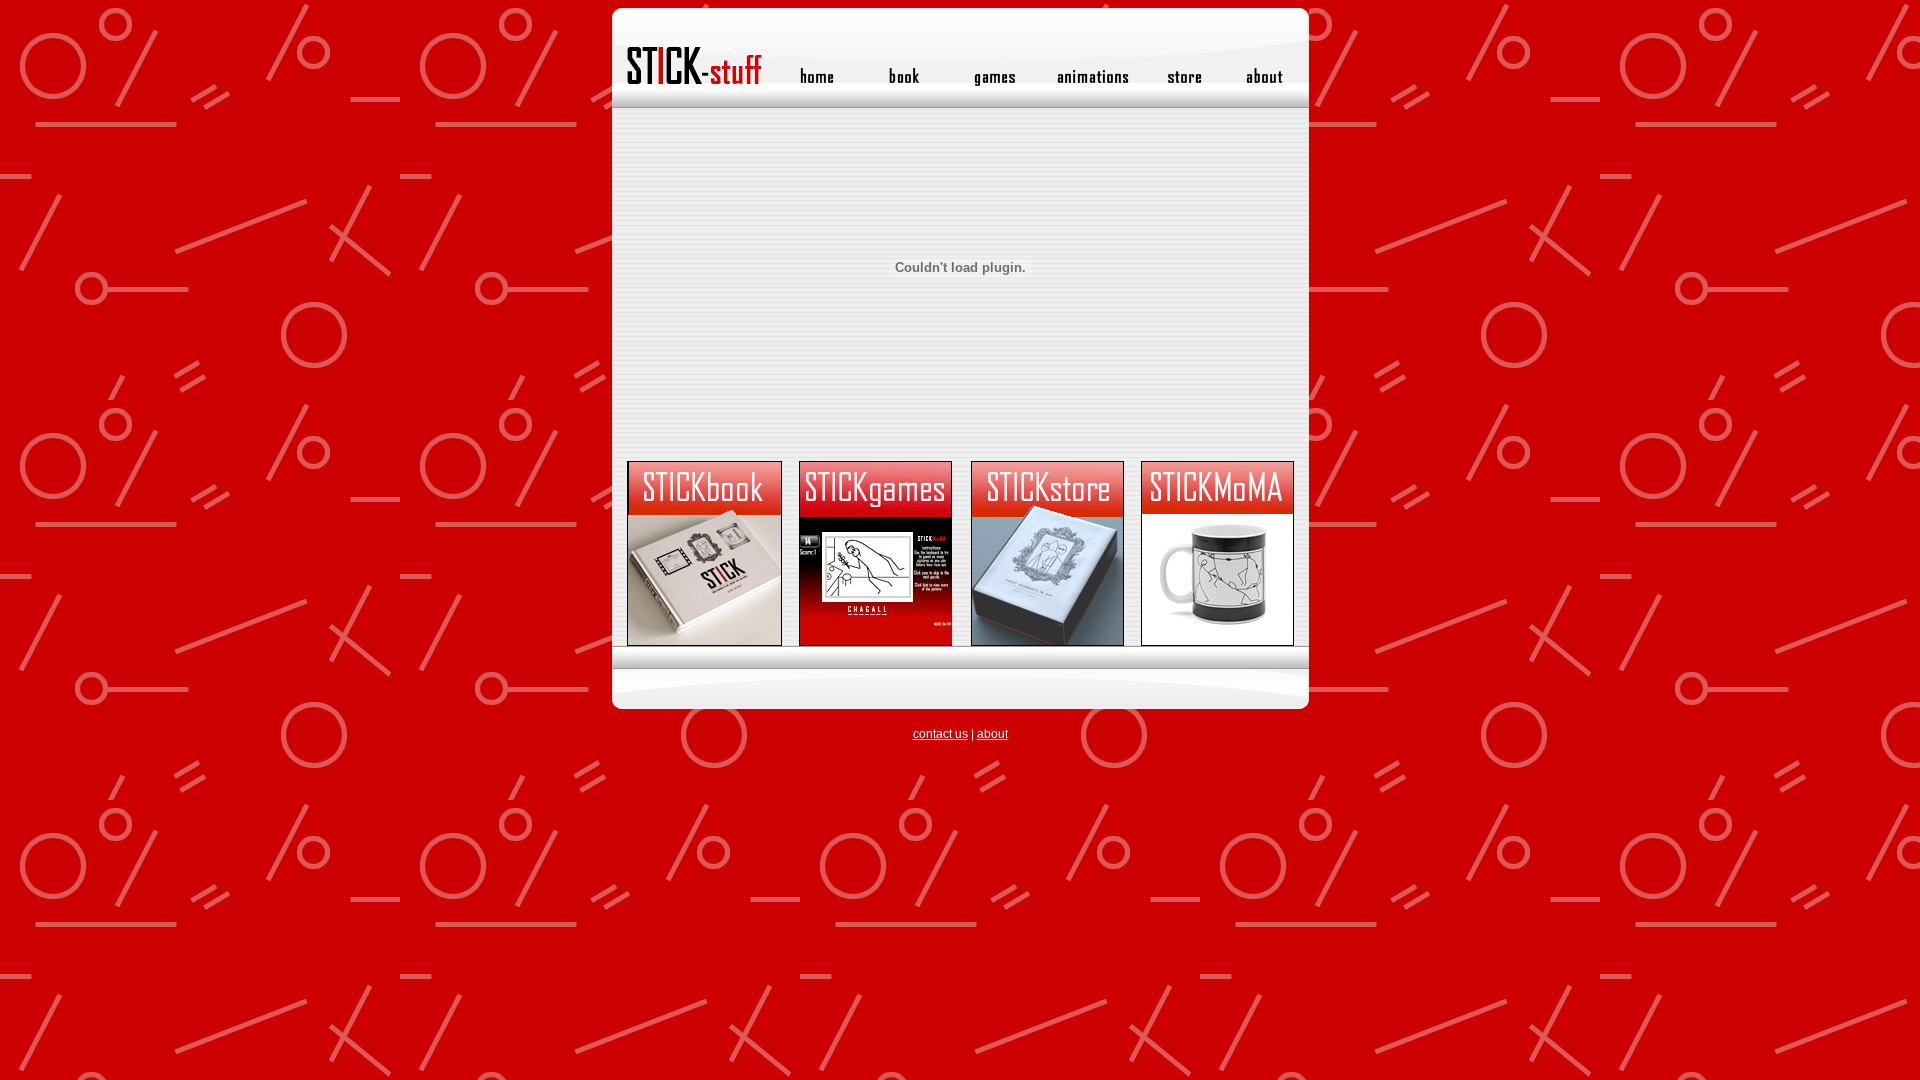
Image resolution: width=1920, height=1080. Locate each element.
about (992, 734)
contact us (940, 734)
